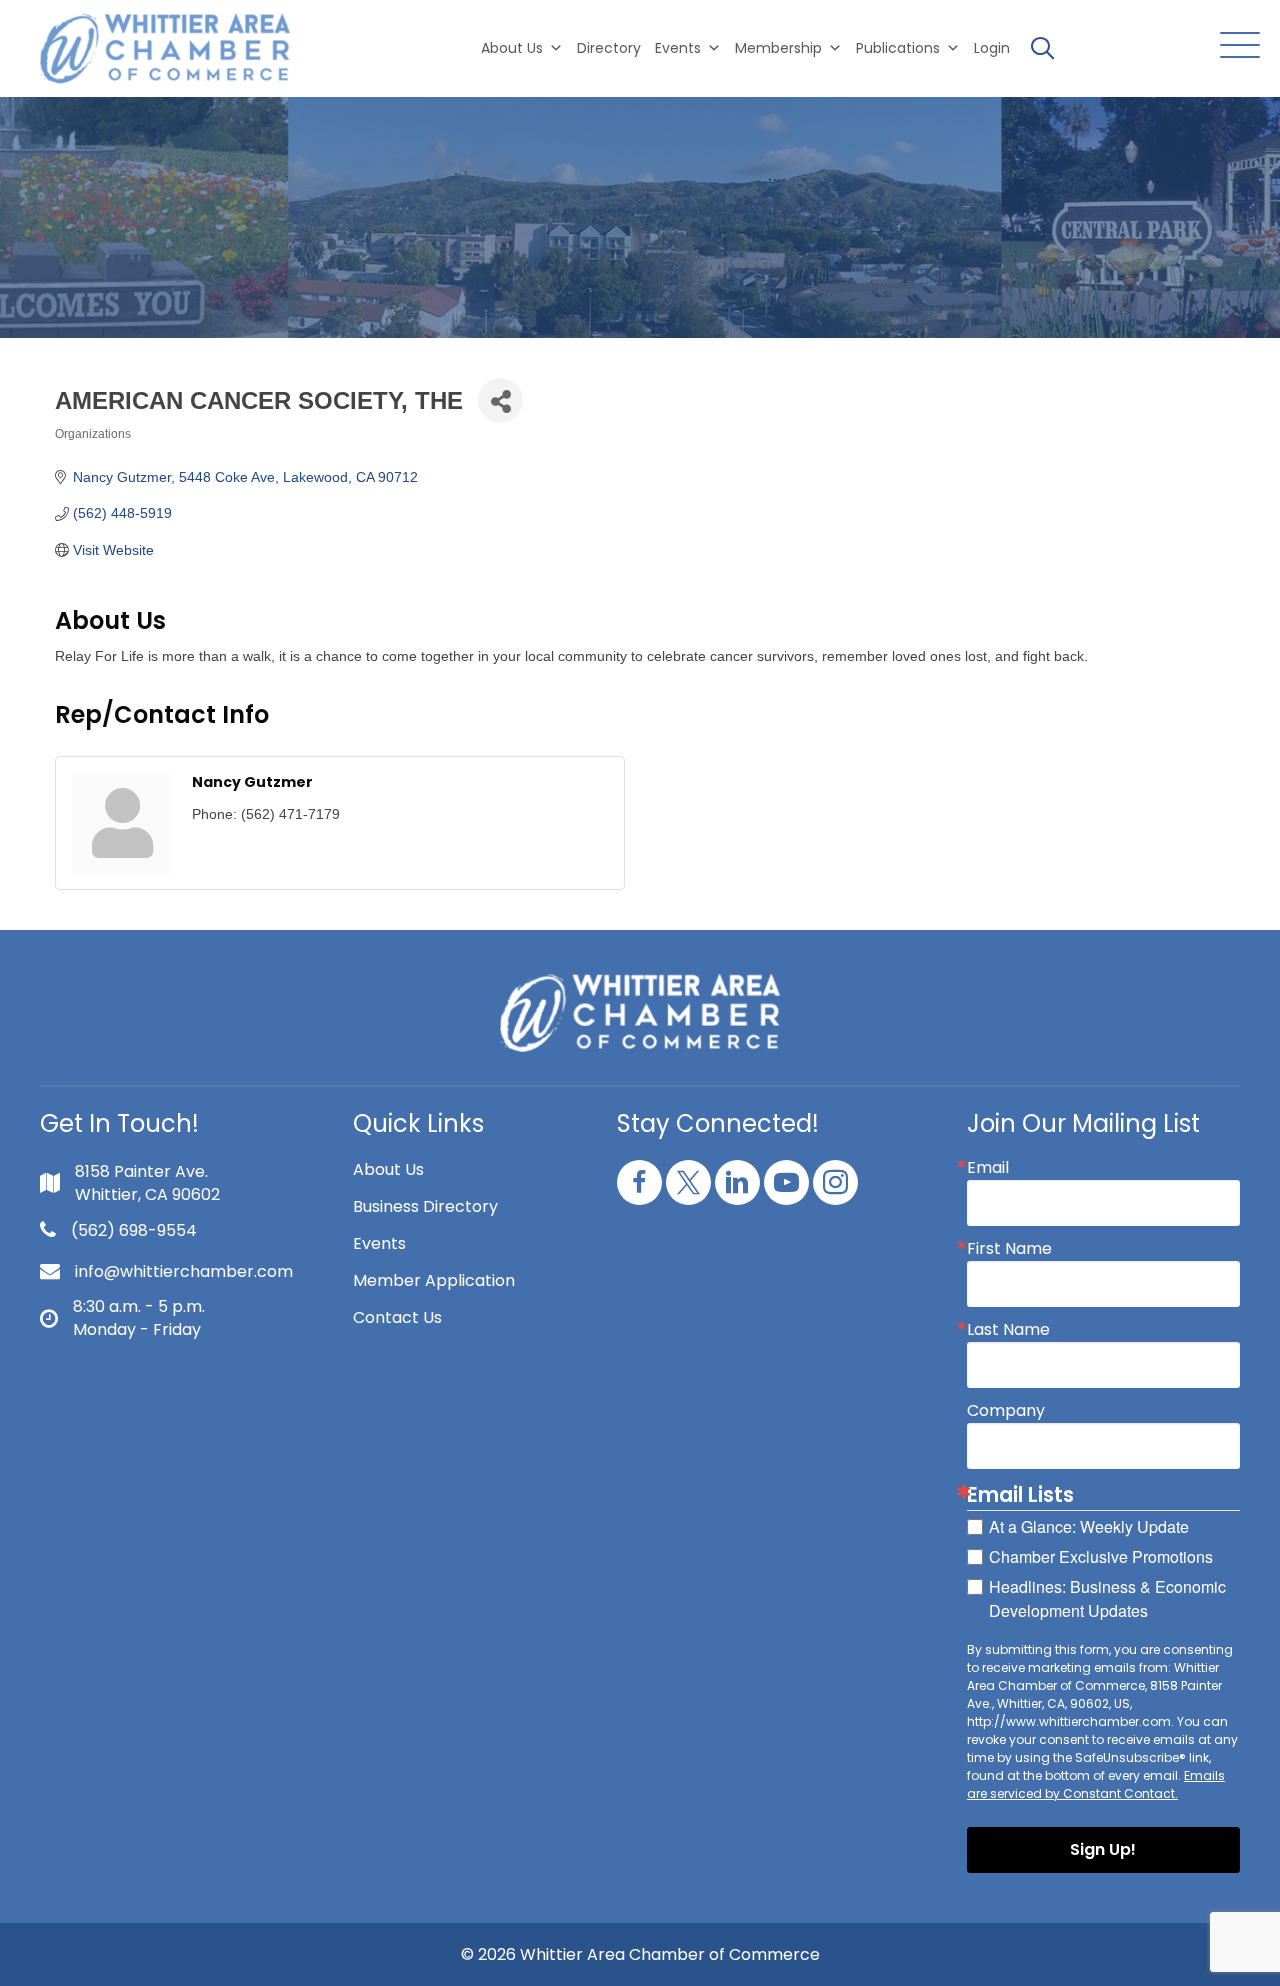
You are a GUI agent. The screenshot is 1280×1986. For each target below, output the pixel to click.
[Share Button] (500, 400)
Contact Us (397, 1317)
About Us (512, 48)
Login (992, 48)
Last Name (1008, 1330)
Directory (609, 48)
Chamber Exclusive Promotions (1101, 1556)
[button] (1235, 46)
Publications (898, 48)
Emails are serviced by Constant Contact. (1096, 1784)
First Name (1009, 1249)
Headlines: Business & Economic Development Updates (1107, 1598)
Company (1006, 1411)
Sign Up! (1103, 1849)
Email (988, 1168)
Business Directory (425, 1206)
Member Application (434, 1280)
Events (379, 1243)
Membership (778, 48)
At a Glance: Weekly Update (1089, 1526)
